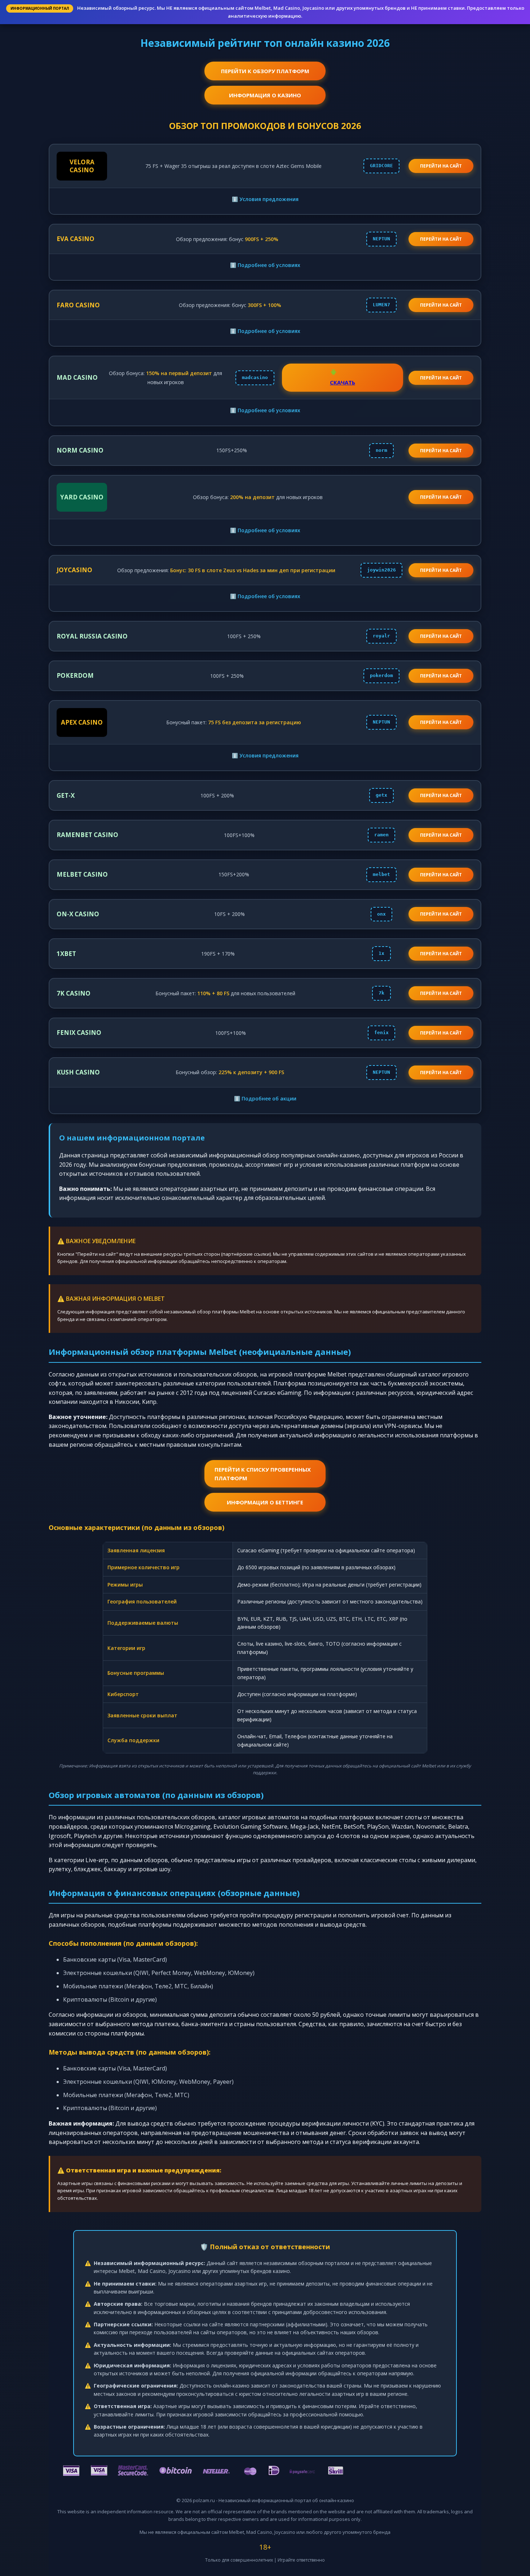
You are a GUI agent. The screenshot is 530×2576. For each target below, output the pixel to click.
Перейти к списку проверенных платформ (263, 1474)
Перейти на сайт (441, 239)
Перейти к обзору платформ (265, 71)
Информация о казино (265, 95)
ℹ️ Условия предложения (265, 199)
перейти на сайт (441, 166)
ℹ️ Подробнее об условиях (265, 265)
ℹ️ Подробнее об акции (265, 1098)
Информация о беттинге (265, 1502)
